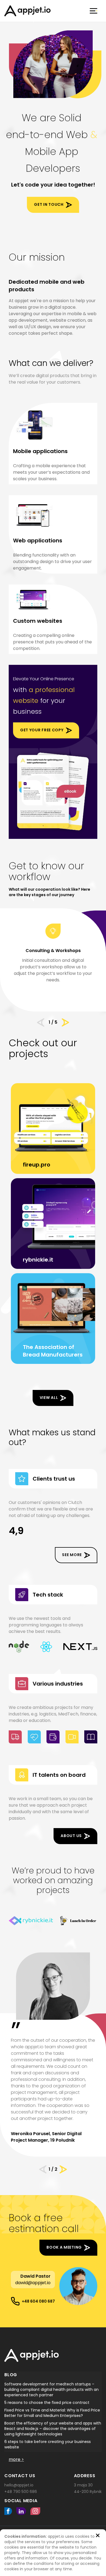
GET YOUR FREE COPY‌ (42, 730)
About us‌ (71, 1836)
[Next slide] (65, 1022)
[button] (43, 2169)
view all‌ (49, 1398)
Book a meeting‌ (64, 2247)
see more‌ (72, 1555)
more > (16, 2459)
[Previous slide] (41, 1022)
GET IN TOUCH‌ (49, 204)
